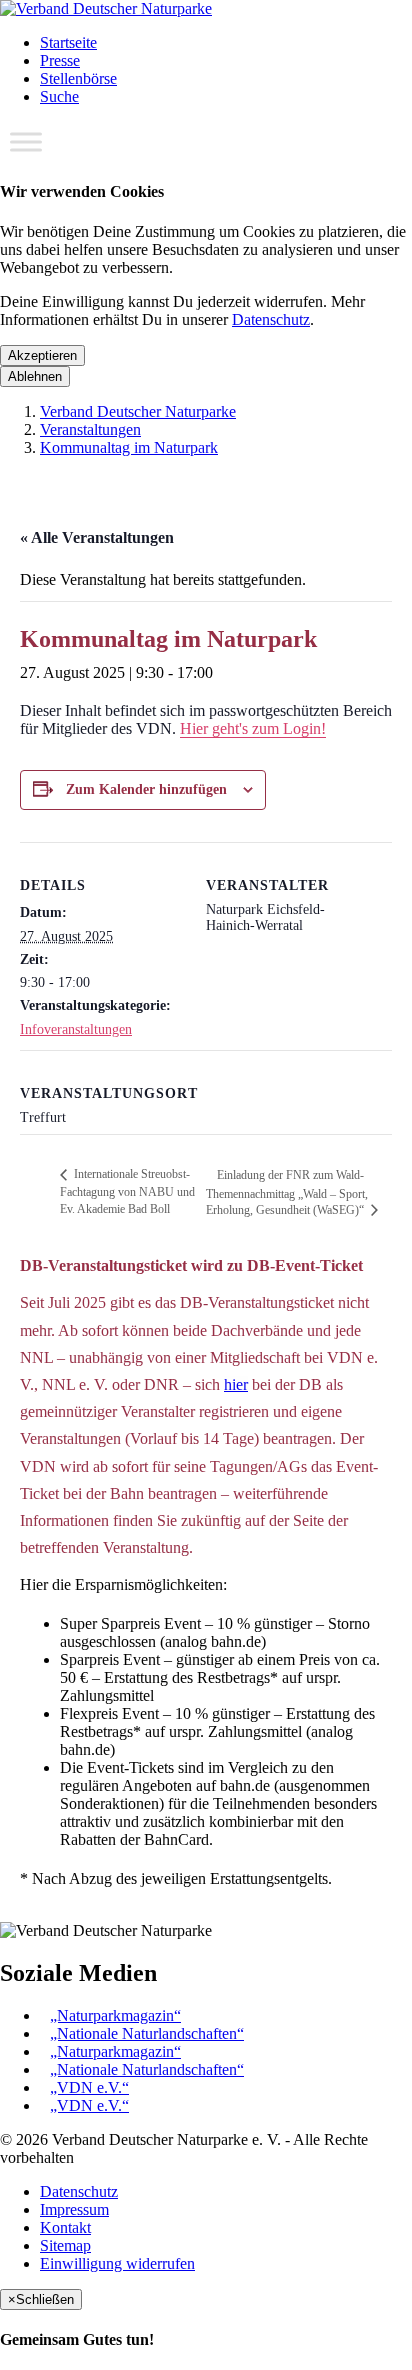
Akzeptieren (42, 355)
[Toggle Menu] (26, 141)
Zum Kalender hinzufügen (146, 789)
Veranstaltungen (90, 429)
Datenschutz (271, 319)
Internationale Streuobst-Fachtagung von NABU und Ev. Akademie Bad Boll (127, 1191)
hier (236, 1384)
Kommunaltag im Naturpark (129, 447)
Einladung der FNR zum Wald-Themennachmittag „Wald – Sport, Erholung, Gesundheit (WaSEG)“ (287, 1192)
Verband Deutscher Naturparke (138, 411)
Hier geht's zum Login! (253, 728)
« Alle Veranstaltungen (97, 537)
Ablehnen (35, 376)
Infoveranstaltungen (76, 1029)
